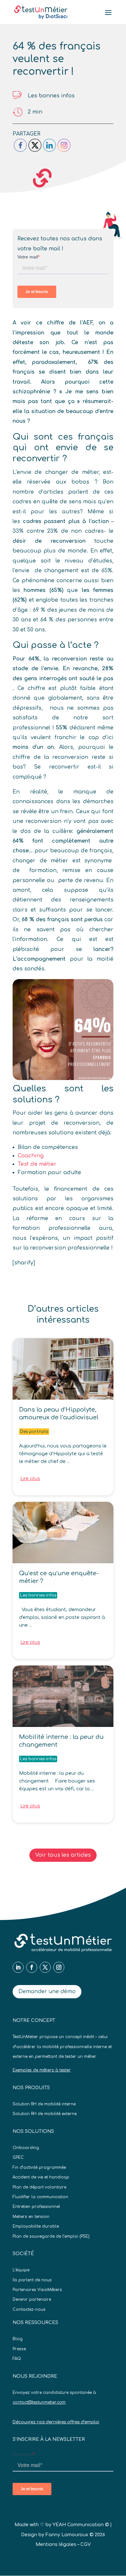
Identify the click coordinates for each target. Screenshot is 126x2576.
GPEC (18, 2157)
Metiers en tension (31, 2217)
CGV (86, 2544)
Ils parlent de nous (32, 2280)
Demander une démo (47, 1992)
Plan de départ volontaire (39, 2187)
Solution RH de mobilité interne (44, 2104)
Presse (19, 2349)
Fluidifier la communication (40, 2197)
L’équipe (21, 2270)
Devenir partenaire (32, 2299)
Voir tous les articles (63, 1855)
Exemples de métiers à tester (42, 2070)
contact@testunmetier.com (39, 2402)
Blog (18, 2339)
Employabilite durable (36, 2226)
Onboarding (26, 2148)
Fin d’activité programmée (39, 2167)
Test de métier (37, 1164)
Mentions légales (56, 2544)
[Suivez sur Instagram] (59, 1967)
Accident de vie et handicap (41, 2177)
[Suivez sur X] (45, 1967)
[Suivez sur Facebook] (32, 1967)
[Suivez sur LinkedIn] (18, 1967)
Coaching (31, 1156)
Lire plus (30, 1479)
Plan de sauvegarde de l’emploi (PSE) (51, 2236)
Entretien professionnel (36, 2207)
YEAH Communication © (81, 2525)
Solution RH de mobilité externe (45, 2114)
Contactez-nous (29, 2309)
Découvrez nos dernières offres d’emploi (56, 2422)
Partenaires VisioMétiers (37, 2290)
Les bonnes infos (51, 96)
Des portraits (34, 1432)
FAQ (17, 2359)
